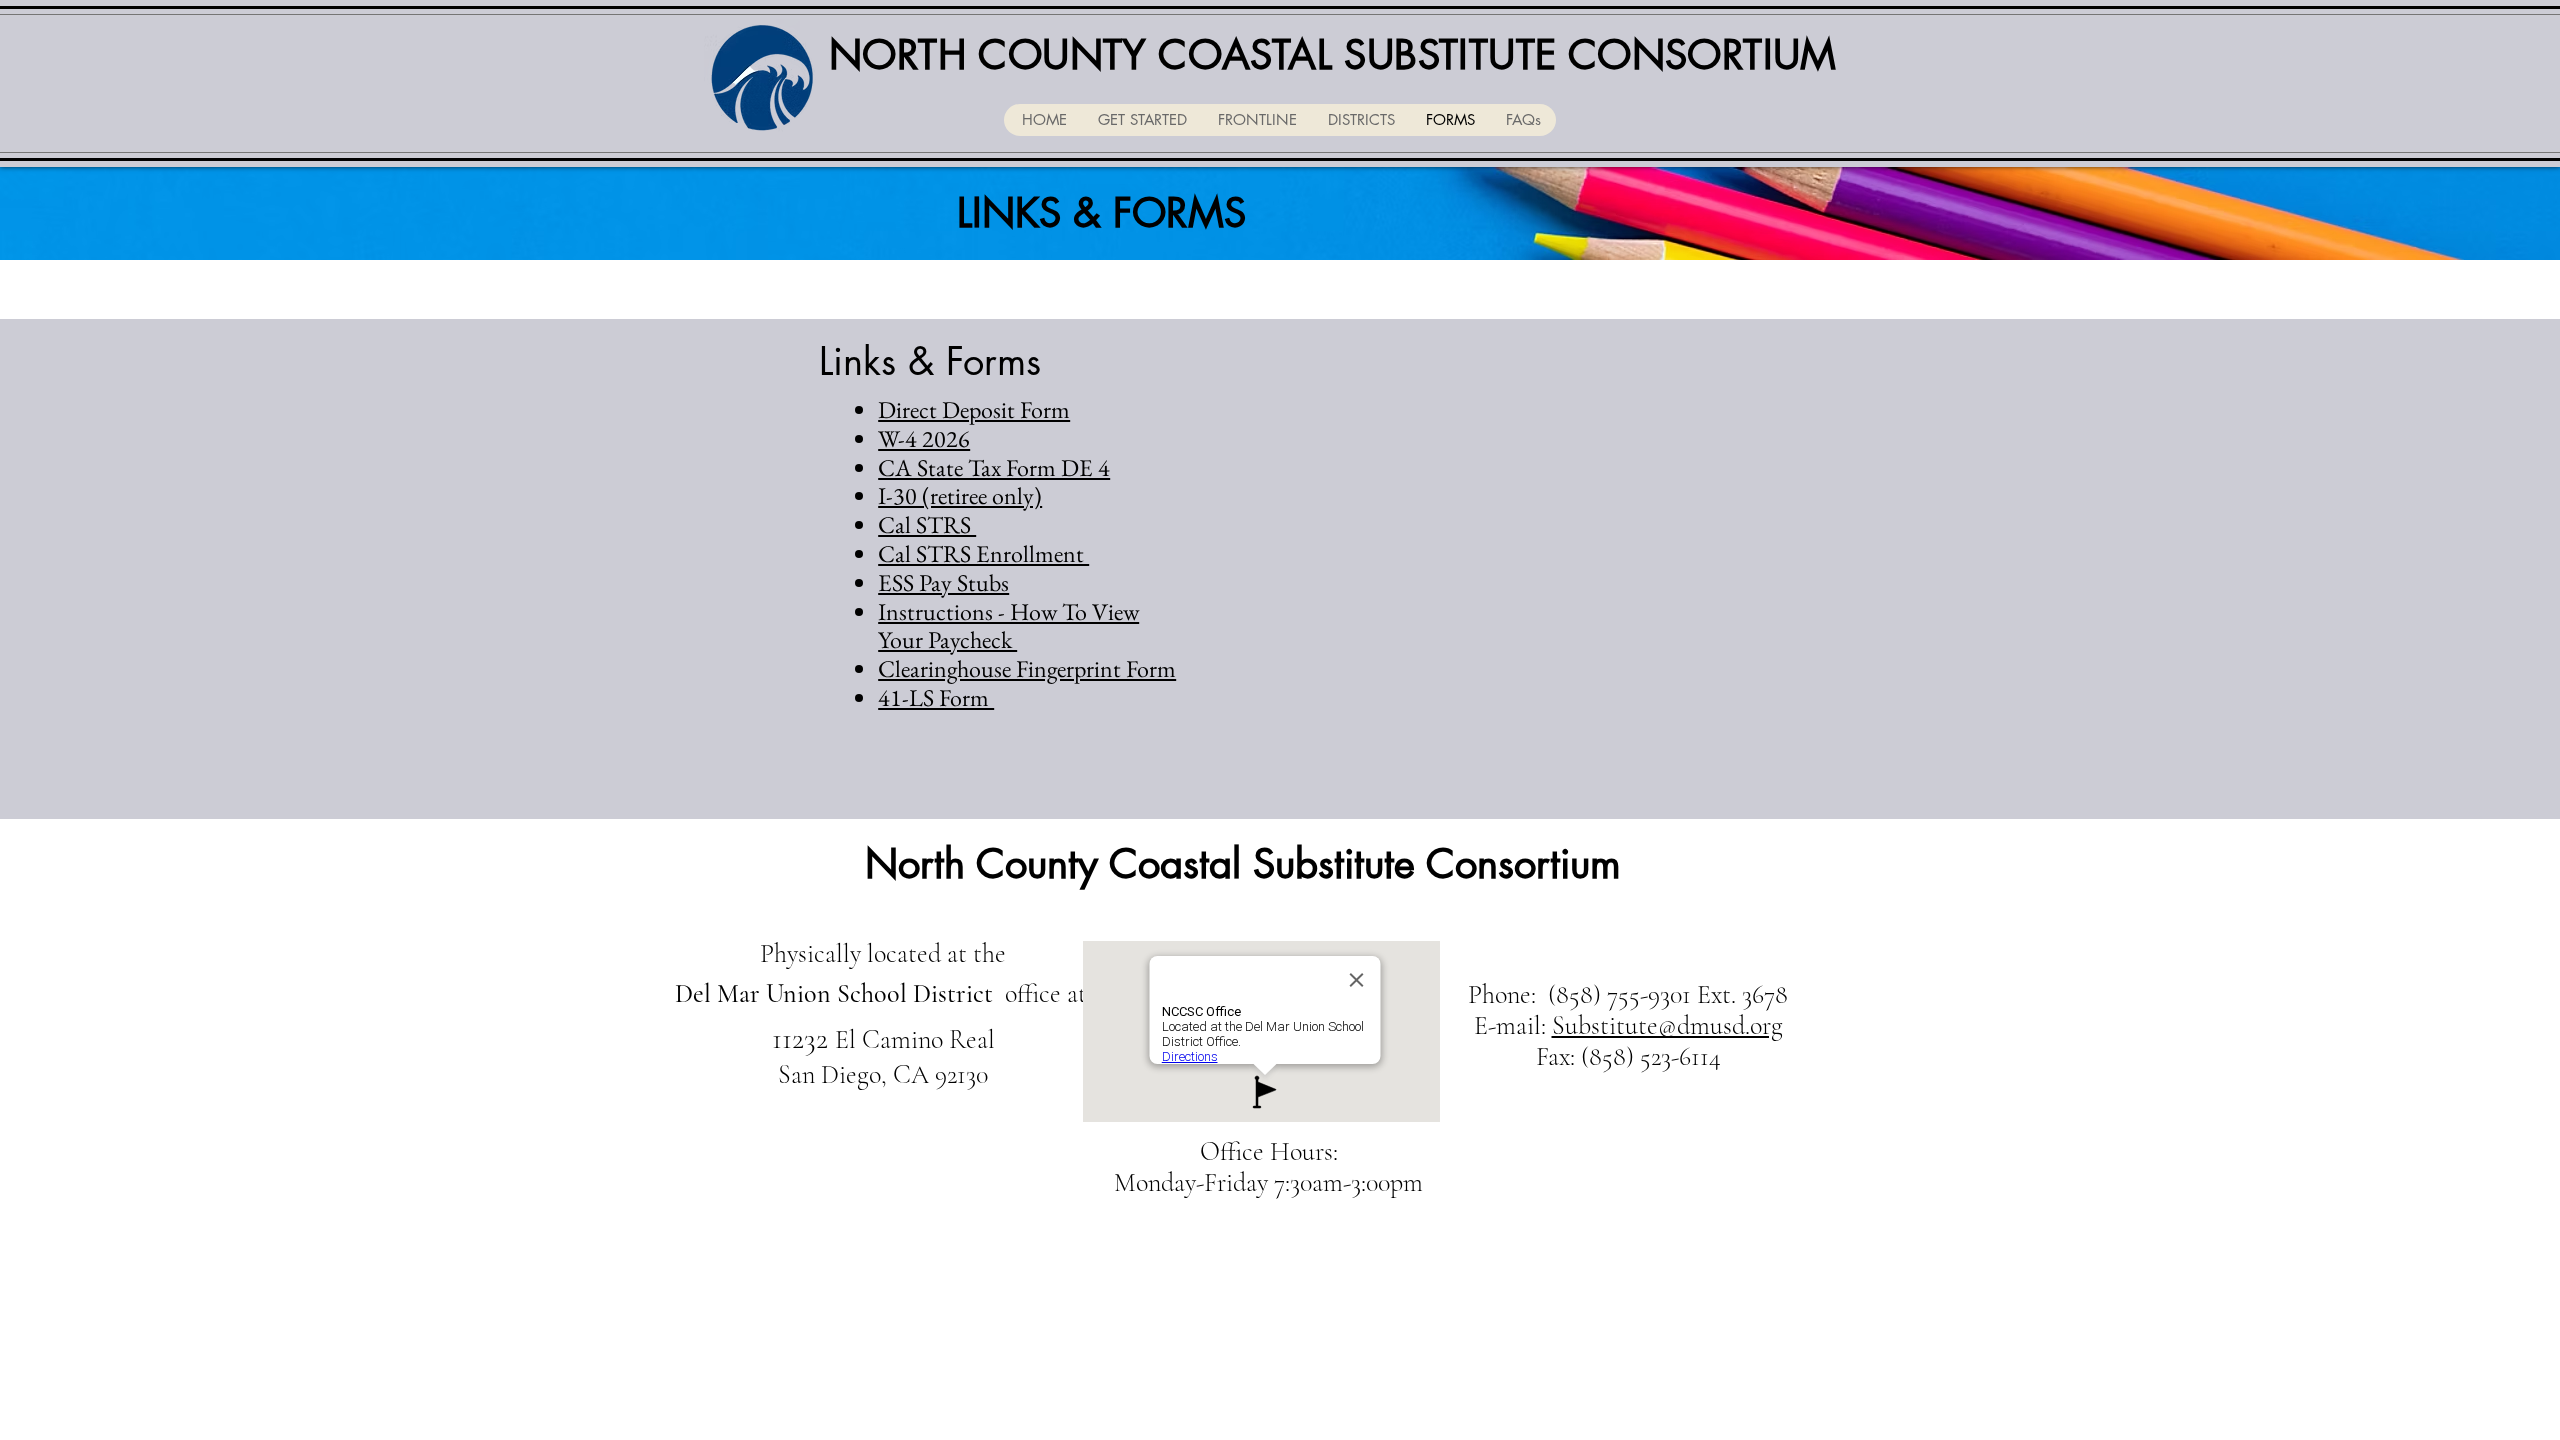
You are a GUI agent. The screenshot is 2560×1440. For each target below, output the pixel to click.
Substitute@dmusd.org (1667, 1025)
